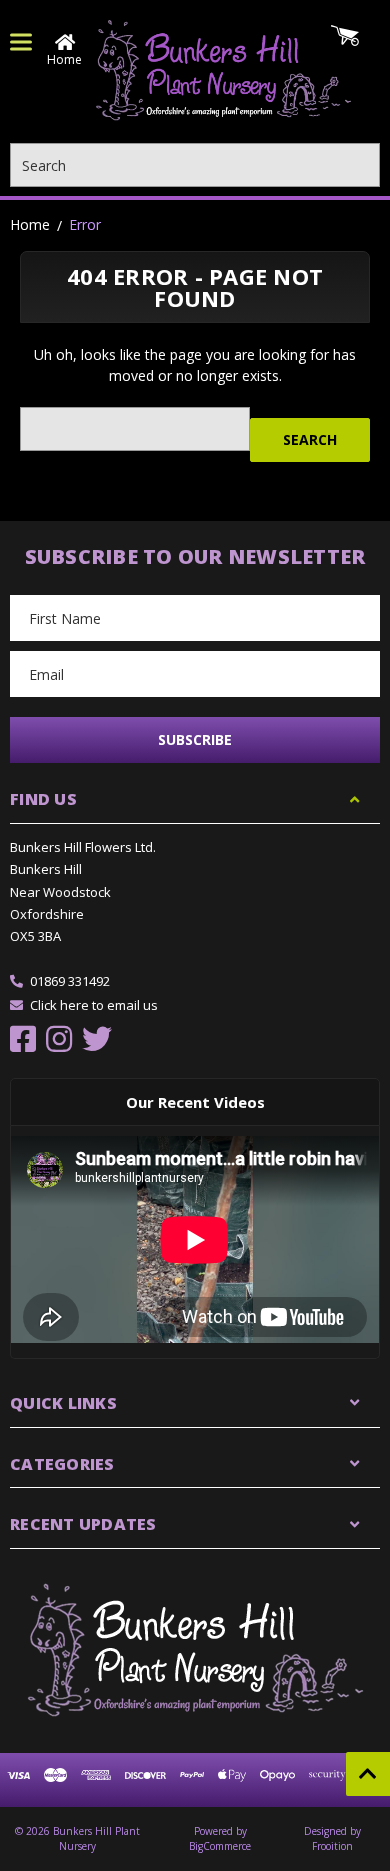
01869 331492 (70, 981)
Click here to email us (94, 1005)
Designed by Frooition (332, 1838)
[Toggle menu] (21, 42)
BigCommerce (220, 1846)
